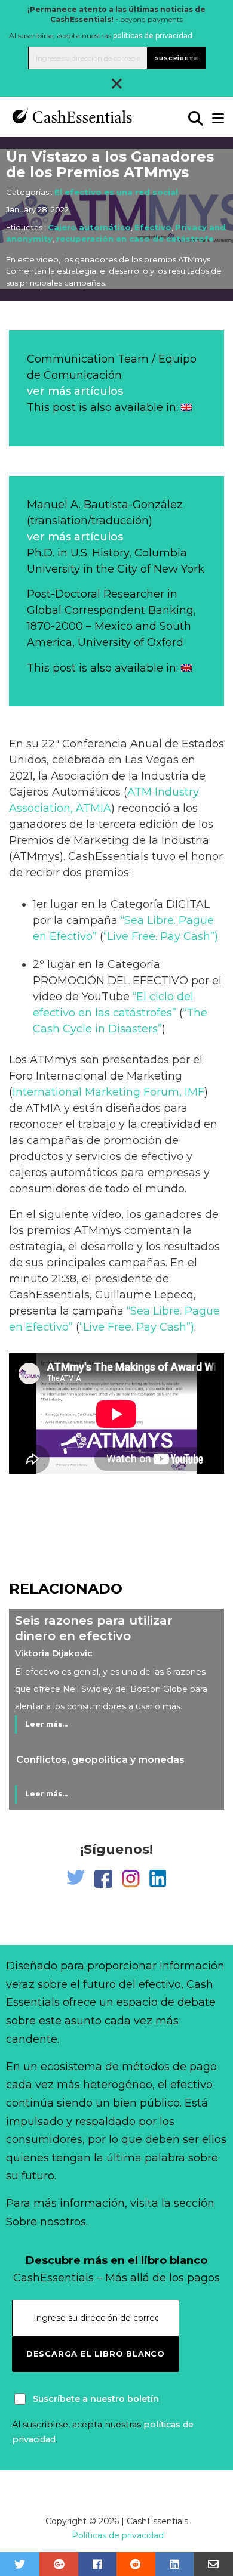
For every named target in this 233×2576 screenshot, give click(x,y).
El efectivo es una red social (116, 192)
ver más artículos (75, 391)
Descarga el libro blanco (96, 2354)
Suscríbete (177, 58)
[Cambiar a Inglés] (186, 407)
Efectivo (153, 227)
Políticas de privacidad (118, 2535)
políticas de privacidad (153, 35)
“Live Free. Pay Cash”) (161, 936)
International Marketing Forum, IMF (108, 1092)
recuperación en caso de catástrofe (135, 239)
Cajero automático (89, 227)
